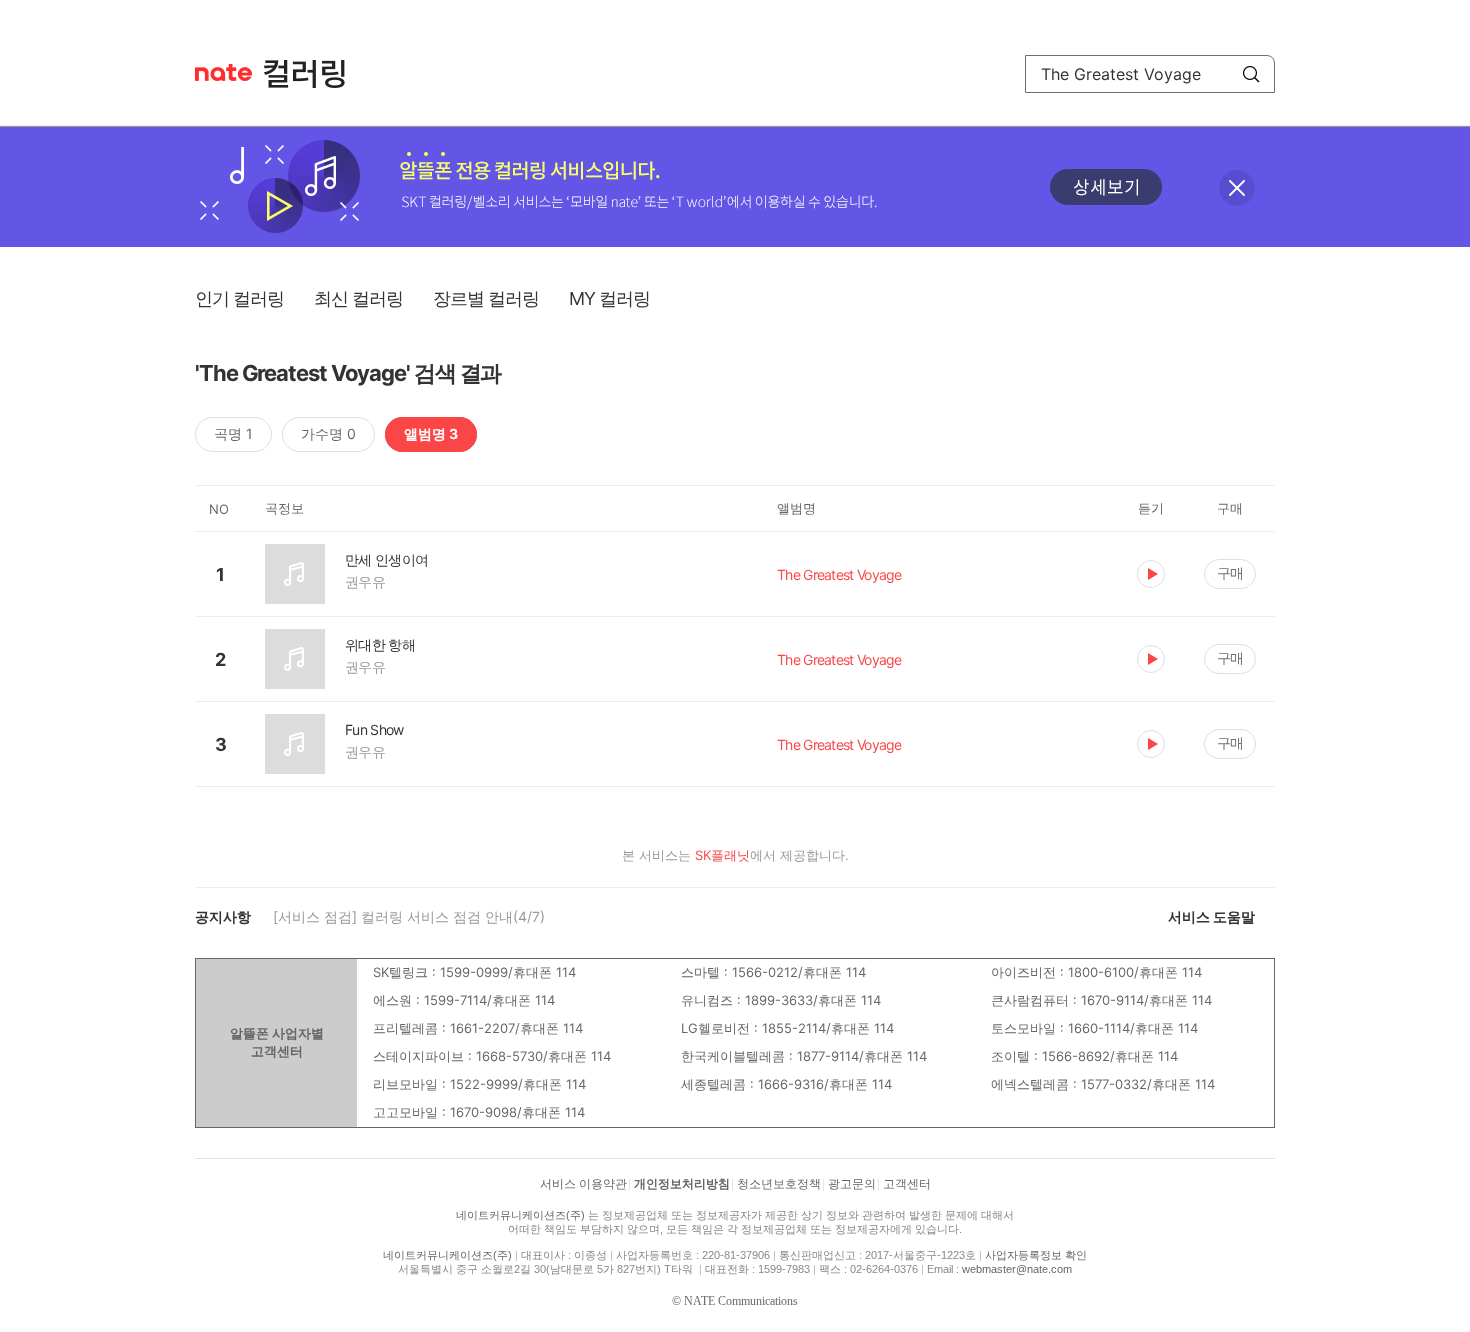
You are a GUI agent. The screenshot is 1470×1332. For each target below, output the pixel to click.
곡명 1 (233, 433)
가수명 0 (328, 433)
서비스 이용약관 (583, 1184)
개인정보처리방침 (682, 1184)
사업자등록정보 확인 (1036, 1255)
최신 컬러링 (358, 298)
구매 (1230, 572)
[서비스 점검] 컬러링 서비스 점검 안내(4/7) (409, 916)
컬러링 (314, 74)
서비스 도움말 (1211, 916)
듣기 (1151, 574)
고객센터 (907, 1184)
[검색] (1251, 74)
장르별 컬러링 (486, 298)
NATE (223, 72)
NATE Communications (741, 1301)
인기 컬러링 (239, 298)
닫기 (1237, 188)
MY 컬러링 (609, 298)
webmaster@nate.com (1017, 1269)
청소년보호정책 (779, 1184)
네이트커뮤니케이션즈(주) (520, 1215)
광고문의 (852, 1184)
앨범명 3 (431, 433)
